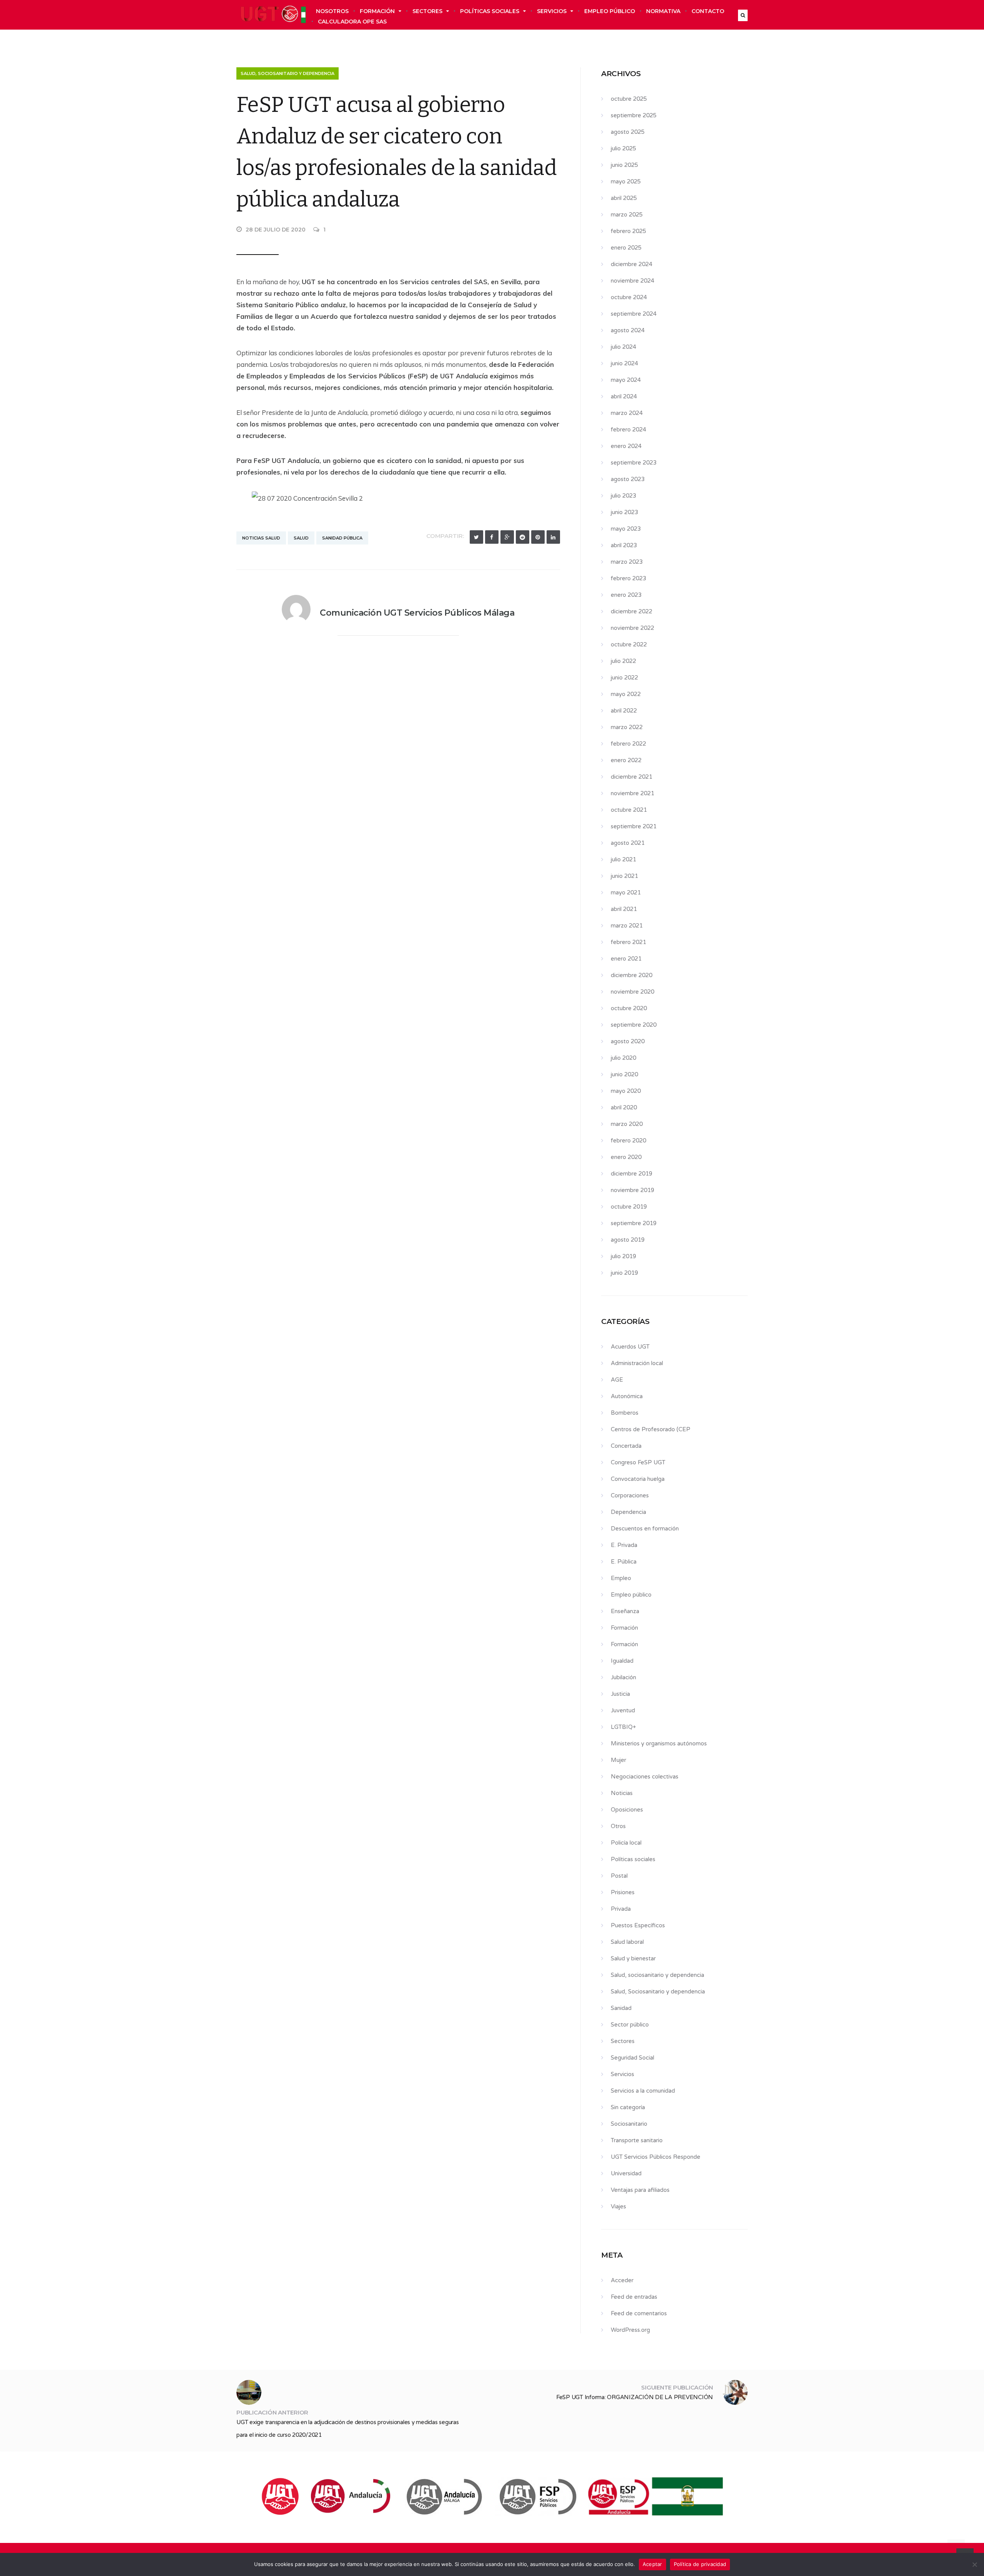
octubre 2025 (629, 99)
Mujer (618, 1760)
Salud (301, 538)
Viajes (618, 2206)
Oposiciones (627, 1810)
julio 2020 (623, 1058)
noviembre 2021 (632, 793)
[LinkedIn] (553, 537)
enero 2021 (626, 959)
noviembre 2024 (632, 281)
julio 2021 (623, 859)
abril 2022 (624, 711)
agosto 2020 (628, 1041)
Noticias (622, 1793)
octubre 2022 (629, 644)
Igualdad (622, 1661)
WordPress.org (630, 2330)
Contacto (708, 11)
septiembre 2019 (634, 1223)
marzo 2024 (627, 413)
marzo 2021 (627, 926)
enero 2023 (626, 595)
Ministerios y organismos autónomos (659, 1743)
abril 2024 (624, 396)
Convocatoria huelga (638, 1479)
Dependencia (628, 1512)
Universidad (626, 2173)
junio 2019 (624, 1273)
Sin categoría (628, 2107)
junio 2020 (624, 1074)
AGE (617, 1380)
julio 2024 (623, 347)
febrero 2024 (628, 430)
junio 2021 (624, 876)
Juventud (623, 1710)
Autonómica (627, 1396)
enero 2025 (626, 248)
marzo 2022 (627, 727)
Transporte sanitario (637, 2140)
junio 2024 (624, 363)
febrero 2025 (628, 231)
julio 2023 (623, 496)
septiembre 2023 (634, 463)
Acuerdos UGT (630, 1347)
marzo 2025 (627, 215)
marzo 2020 (627, 1124)
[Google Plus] (507, 537)
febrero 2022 (628, 744)
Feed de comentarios (639, 2313)
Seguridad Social (632, 2058)
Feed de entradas (634, 2297)
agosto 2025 (628, 132)
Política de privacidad (700, 2564)
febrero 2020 (628, 1141)
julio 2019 (623, 1256)
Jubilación (623, 1677)
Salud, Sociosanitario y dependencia (658, 1992)
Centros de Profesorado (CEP (651, 1429)
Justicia (620, 1694)
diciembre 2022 (632, 611)
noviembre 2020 (632, 992)
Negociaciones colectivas (645, 1777)
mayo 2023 (626, 529)
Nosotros (332, 11)
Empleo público (610, 11)
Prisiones (623, 1892)
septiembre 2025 (634, 115)
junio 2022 (624, 678)
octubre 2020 (629, 1008)
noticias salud (261, 538)
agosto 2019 (628, 1240)
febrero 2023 (628, 578)
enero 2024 (626, 446)
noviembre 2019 (632, 1190)
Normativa (663, 11)
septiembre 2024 (634, 314)
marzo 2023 (627, 562)
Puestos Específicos (638, 1925)
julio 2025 (623, 148)
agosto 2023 (628, 479)
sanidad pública (342, 538)
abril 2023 (624, 545)
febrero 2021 (628, 942)
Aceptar (652, 2564)
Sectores (427, 11)
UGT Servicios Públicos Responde (656, 2157)
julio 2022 (623, 661)
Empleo (621, 1578)
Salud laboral (627, 1942)
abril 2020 (624, 1107)
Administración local (637, 1363)
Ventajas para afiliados (640, 2190)
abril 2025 (624, 198)
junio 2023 (624, 512)
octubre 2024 (629, 297)
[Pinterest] (538, 537)
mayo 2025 (626, 182)
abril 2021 (624, 909)
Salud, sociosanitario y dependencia (288, 73)
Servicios (552, 11)
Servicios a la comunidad (643, 2091)
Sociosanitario (629, 2124)
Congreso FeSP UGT (638, 1462)
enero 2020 (626, 1157)
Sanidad (621, 2008)
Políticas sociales (490, 11)
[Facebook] (492, 537)
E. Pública (624, 1562)
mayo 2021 (626, 893)
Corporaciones (630, 1495)
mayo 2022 (626, 694)
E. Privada (624, 1545)
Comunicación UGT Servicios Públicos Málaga (417, 613)
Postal (619, 1876)
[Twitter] (476, 537)
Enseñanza (625, 1611)
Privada (621, 1909)
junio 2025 (624, 165)
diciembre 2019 (632, 1174)
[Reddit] (523, 537)
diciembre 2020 (632, 975)
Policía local (626, 1843)
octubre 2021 (629, 810)
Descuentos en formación (645, 1529)
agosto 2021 (628, 843)
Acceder (622, 2280)
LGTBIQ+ (623, 1727)
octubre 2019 (629, 1207)
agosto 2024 (628, 330)
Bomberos (625, 1413)
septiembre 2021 (634, 826)
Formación (377, 11)
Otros (618, 1826)
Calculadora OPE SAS (352, 22)
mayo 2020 (626, 1091)
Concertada (626, 1446)
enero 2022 (626, 760)
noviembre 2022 (632, 628)
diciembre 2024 (632, 264)
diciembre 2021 (632, 777)
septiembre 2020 (634, 1025)
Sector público (630, 2025)
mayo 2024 (626, 380)
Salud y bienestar (633, 1958)
